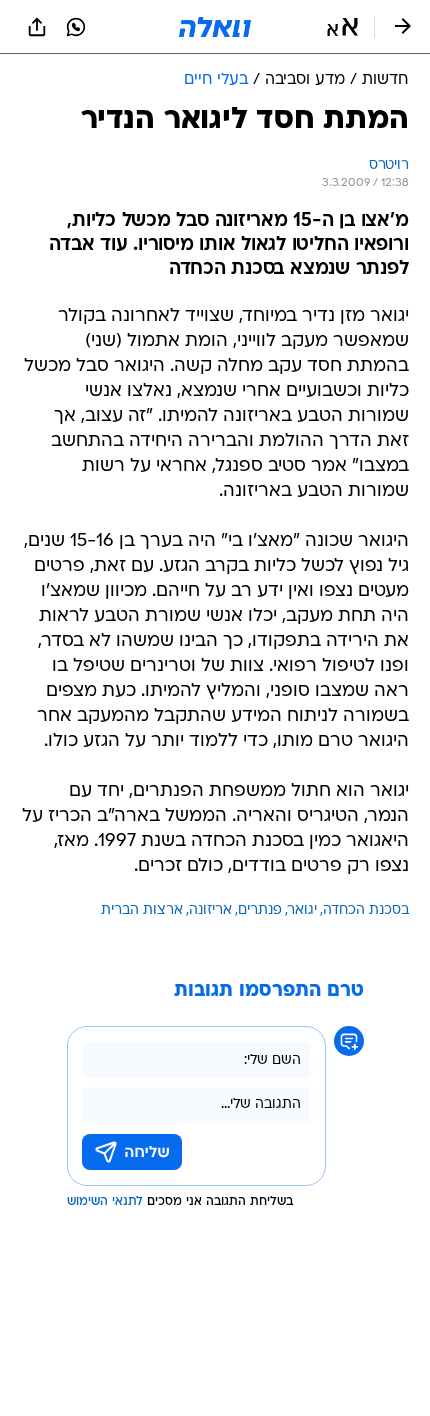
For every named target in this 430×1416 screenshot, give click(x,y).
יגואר (302, 910)
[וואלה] (215, 27)
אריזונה (210, 910)
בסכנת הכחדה (366, 910)
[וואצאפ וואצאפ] (76, 27)
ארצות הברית (142, 910)
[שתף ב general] (37, 27)
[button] (342, 27)
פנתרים (260, 910)
